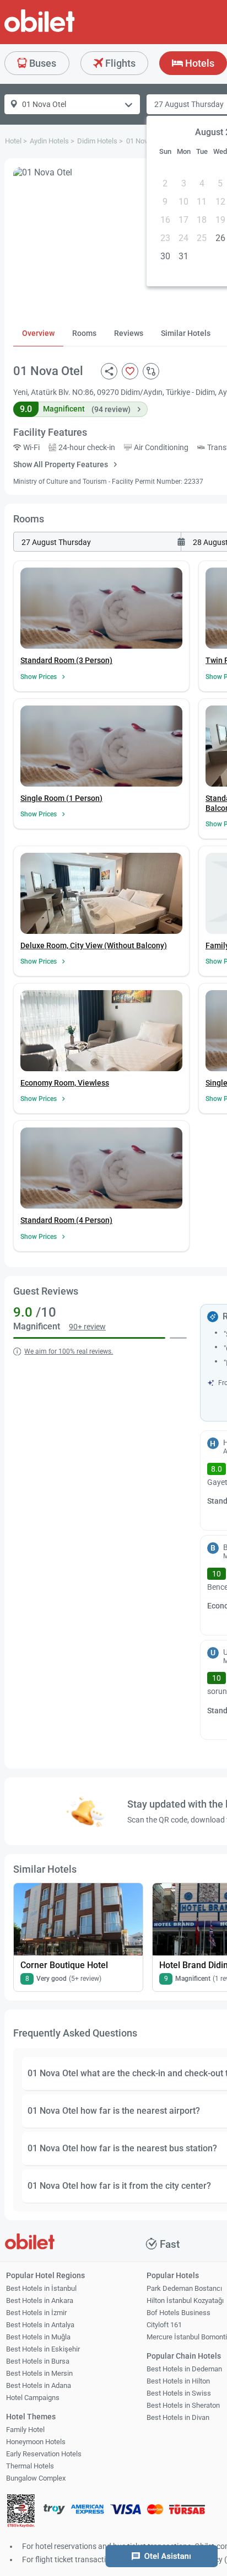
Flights (119, 63)
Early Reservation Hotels (44, 2454)
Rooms (84, 333)
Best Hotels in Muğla (38, 2337)
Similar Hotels (186, 333)
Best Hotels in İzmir (36, 2313)
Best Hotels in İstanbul (41, 2288)
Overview (38, 333)
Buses (42, 63)
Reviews (129, 333)
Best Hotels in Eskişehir (43, 2349)
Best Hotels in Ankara (40, 2300)
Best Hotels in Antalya (40, 2325)
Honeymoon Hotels (36, 2442)
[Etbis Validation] (21, 2512)
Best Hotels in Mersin (39, 2373)
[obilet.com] (66, 31)
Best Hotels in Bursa (38, 2361)
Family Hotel (25, 2430)
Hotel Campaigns (33, 2398)
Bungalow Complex (36, 2478)
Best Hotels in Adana (39, 2385)
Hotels (199, 63)
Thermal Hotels (30, 2466)
